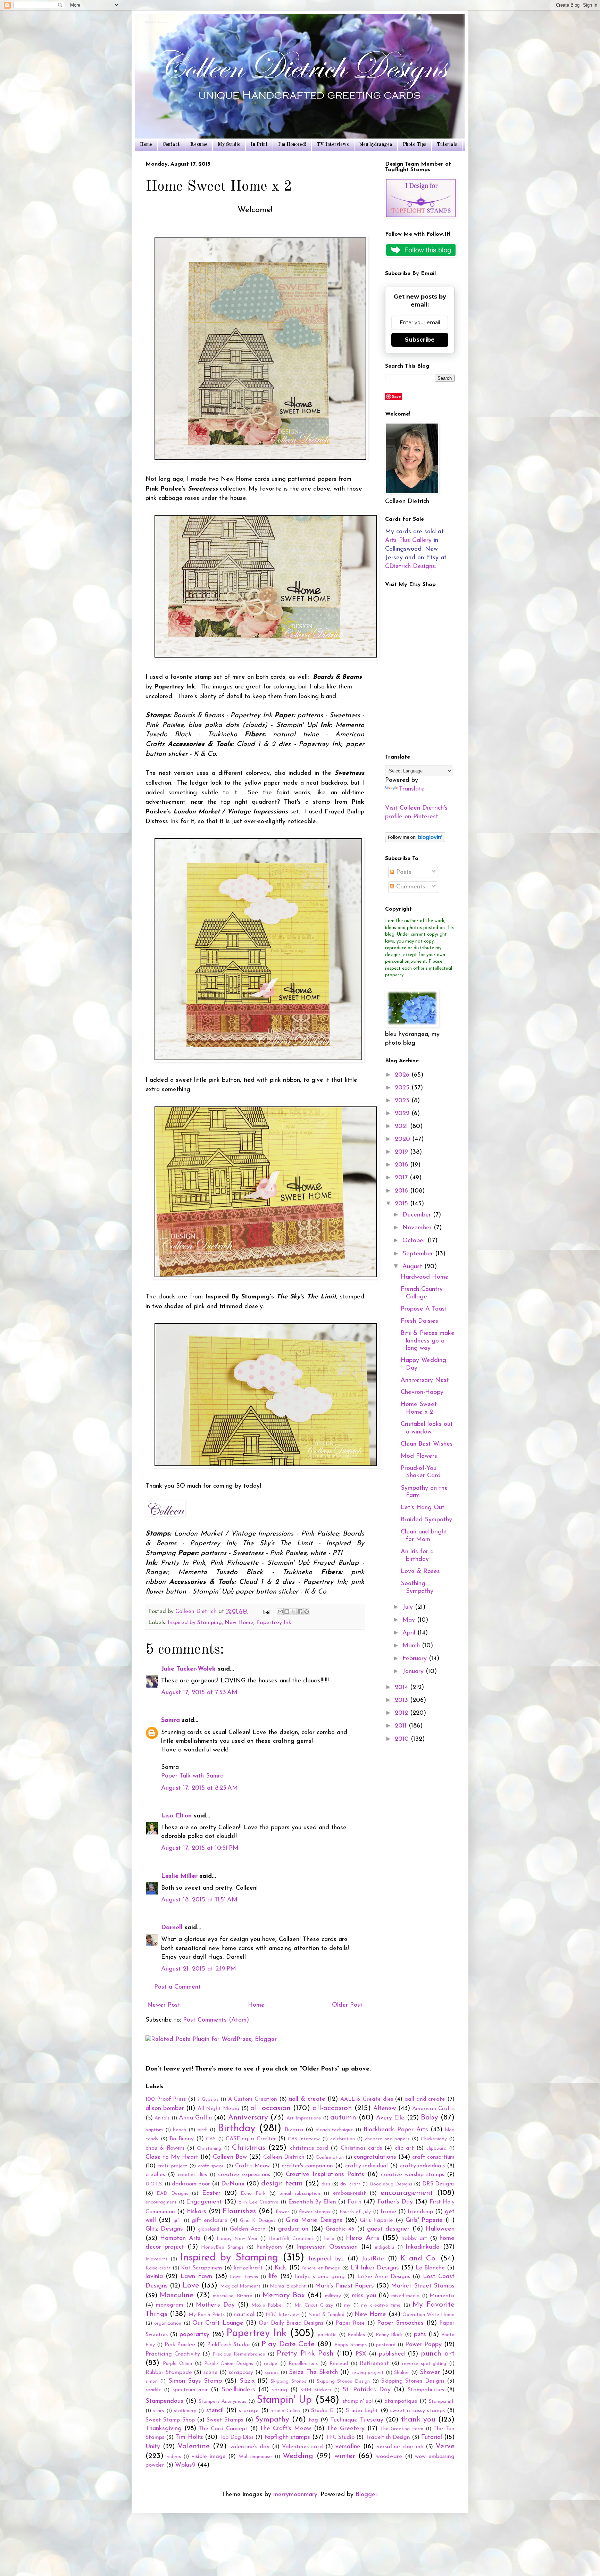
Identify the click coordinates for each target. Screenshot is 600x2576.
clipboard (436, 2148)
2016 (402, 1191)
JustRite (373, 2259)
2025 (403, 1088)
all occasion (270, 2108)
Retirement (374, 2364)
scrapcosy (241, 2373)
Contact (171, 144)
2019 (402, 1152)
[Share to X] (293, 1612)
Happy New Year (237, 2239)
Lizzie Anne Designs (384, 2277)
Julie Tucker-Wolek (188, 1669)
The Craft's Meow (285, 2429)
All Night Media (219, 2109)
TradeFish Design (388, 2437)
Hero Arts (362, 2238)
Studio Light (362, 2411)
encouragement (407, 2193)
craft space (211, 2166)
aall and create (425, 2099)
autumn (343, 2118)
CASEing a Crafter (251, 2139)
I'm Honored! (292, 144)
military (333, 2296)
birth (203, 2130)
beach (180, 2130)
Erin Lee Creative (258, 2202)
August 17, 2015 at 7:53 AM (199, 1693)
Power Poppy (424, 2345)
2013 (402, 1700)
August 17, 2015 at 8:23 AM (199, 1788)
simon (152, 2381)
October (415, 1241)
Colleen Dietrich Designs (156, 23)
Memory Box (284, 2295)
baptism (154, 2130)
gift (177, 2221)
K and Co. (419, 2259)
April (410, 1633)
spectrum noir (190, 2390)
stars (159, 2411)
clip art (404, 2148)
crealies (155, 2175)
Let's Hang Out (423, 1508)
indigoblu (385, 2247)
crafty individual (366, 2166)
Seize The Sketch (313, 2373)
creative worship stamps (412, 2175)
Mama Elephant (288, 2286)
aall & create (307, 2099)
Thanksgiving (164, 2429)
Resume (199, 144)
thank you (418, 2420)
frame (388, 2212)
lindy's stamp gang (320, 2277)
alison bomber (165, 2109)
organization (168, 2323)
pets (420, 2335)
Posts (403, 872)
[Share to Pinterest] (307, 1612)
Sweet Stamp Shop (170, 2420)
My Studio (229, 144)
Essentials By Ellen (312, 2202)
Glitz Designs (164, 2229)
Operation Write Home (428, 2315)
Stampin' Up (284, 2400)
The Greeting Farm (402, 2429)
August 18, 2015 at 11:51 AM (199, 1900)
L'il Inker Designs (375, 2268)
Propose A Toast (424, 1309)
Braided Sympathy (426, 1520)
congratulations (375, 2157)
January (414, 1672)
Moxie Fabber (268, 2305)
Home (146, 144)
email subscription (300, 2194)
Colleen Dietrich (284, 2157)
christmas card (309, 2148)
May (410, 1620)
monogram (170, 2305)
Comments (410, 887)
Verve (445, 2446)
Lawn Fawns (244, 2277)
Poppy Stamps (351, 2345)
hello (329, 2239)
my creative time (381, 2305)
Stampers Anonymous (222, 2402)
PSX (361, 2354)
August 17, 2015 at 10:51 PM (200, 1848)
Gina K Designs (257, 2221)
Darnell (172, 1928)
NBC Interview (282, 2315)
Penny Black (389, 2335)
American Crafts (433, 2109)
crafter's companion (307, 2166)
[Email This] (280, 1612)
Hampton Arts (180, 2239)
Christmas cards (361, 2148)
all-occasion (332, 2108)
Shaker (402, 2373)
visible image (209, 2457)
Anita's (162, 2118)
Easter (211, 2193)
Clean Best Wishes (427, 1444)
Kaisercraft (158, 2268)
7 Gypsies (208, 2100)
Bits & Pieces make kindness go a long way (428, 1341)
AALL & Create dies (367, 2099)
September (419, 1254)
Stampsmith (442, 2402)
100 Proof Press (166, 2099)
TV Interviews (333, 144)
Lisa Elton (176, 1816)
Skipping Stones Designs (413, 2381)
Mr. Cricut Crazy (314, 2305)
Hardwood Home (425, 1277)
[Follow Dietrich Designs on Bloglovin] (415, 841)
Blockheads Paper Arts (396, 2130)
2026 (403, 1075)
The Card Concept (223, 2429)
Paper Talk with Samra (192, 1776)
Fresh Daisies (419, 1321)
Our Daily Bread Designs (291, 2323)
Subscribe (420, 340)
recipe (271, 2364)
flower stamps (315, 2212)
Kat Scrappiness (202, 2268)
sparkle (153, 2390)
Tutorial (432, 2437)
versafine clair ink (400, 2447)
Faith (355, 2202)
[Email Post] (266, 1612)
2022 (403, 1114)
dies (326, 2184)
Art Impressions (304, 2118)
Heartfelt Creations (291, 2239)
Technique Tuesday (357, 2420)
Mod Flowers (419, 1456)
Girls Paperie (376, 2220)
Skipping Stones (288, 2381)
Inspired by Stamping (195, 1623)
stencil (215, 2411)
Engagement (204, 2202)
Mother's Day (215, 2305)
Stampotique (401, 2401)
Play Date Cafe (288, 2344)
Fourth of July (355, 2212)
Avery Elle (390, 2118)
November (418, 1228)
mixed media (405, 2296)
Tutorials (447, 144)
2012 (402, 1713)
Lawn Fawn (196, 2277)
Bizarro (294, 2130)
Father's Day (395, 2202)
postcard (386, 2345)
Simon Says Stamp (195, 2381)
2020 (403, 1139)
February (416, 1659)
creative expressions (244, 2175)
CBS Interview (304, 2139)
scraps (272, 2373)
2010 (403, 1739)
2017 (402, 1178)
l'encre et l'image (321, 2268)
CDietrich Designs (410, 567)
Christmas (249, 2148)
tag (313, 2420)
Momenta (442, 2296)
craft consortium (433, 2157)
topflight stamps (287, 2437)
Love (191, 2286)
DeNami (233, 2184)
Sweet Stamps (225, 2420)
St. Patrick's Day (366, 2390)
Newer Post (164, 2005)
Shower (430, 2373)
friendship (420, 2212)
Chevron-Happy (422, 1392)
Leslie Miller (179, 1876)
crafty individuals (422, 2166)
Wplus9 (185, 2465)
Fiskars (197, 2212)
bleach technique (335, 2130)
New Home (239, 1623)
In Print (259, 144)
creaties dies (192, 2175)
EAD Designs (172, 2194)
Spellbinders (238, 2390)
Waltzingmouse (255, 2457)
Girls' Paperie (424, 2220)
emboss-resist (349, 2193)
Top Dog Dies (236, 2437)
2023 (403, 1101)
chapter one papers (387, 2139)
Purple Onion (178, 2364)
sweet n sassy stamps (418, 2411)
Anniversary (248, 2118)
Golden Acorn (248, 2229)
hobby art (414, 2239)
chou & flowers (165, 2148)
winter (345, 2456)
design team (282, 2184)
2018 (402, 1165)
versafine (348, 2447)
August (413, 1267)
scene (211, 2373)
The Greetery (346, 2429)
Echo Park (253, 2194)
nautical (244, 2315)
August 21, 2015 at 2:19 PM (199, 1969)
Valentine (194, 2446)
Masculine (177, 2295)
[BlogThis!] (287, 1612)
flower (282, 2212)
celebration (343, 2139)
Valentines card (302, 2447)
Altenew (385, 2109)
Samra (170, 1721)
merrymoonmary (295, 2495)
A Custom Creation (253, 2099)
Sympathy (272, 2420)
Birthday (236, 2129)
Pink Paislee (180, 2345)
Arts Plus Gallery (408, 541)
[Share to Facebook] (300, 1612)
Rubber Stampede (169, 2373)
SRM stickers (316, 2390)
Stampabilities (426, 2390)
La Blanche (430, 2268)
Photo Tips (415, 144)
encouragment (161, 2202)
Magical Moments (240, 2286)
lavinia (154, 2277)
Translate (412, 789)
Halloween (440, 2229)
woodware (389, 2457)
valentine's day (250, 2447)
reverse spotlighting (424, 2364)
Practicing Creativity (173, 2354)
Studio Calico (285, 2411)
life (273, 2277)
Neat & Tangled (326, 2315)
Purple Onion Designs (229, 2364)
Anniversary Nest (425, 1380)
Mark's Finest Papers (344, 2286)
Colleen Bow (230, 2157)
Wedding (298, 2456)
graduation (293, 2229)
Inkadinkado (423, 2247)
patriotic (327, 2335)
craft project (172, 2166)
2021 (402, 1127)
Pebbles (356, 2335)
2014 (402, 1688)
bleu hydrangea (376, 144)
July (409, 1607)
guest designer (388, 2229)
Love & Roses (420, 1572)
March (412, 1646)
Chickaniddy (434, 2139)
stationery (185, 2411)
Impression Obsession (327, 2247)
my (347, 2305)
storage (249, 2411)
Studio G (322, 2411)
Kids (281, 2268)
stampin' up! (358, 2401)
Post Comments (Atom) (216, 2020)
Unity (153, 2447)
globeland (209, 2229)
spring (280, 2390)
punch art (438, 2354)
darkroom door (191, 2184)
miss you (364, 2296)
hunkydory (270, 2247)
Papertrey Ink (274, 1623)
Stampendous (164, 2401)
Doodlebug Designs (391, 2184)
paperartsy (194, 2335)
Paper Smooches (400, 2323)
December (418, 1215)
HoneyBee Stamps (222, 2247)
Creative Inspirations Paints (325, 2175)
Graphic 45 (340, 2229)
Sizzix (247, 2381)
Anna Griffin (195, 2118)
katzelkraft (248, 2268)
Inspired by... (326, 2259)
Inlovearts (156, 2259)
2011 (402, 1726)
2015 (402, 1204)
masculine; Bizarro (233, 2296)
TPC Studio (340, 2437)
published (392, 2354)
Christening (209, 2148)
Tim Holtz (189, 2437)
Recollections (303, 2364)
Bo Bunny (182, 2139)
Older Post (347, 2005)
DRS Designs (438, 2184)
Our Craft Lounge (218, 2323)
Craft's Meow (252, 2166)
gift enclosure (210, 2220)
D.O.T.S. (154, 2184)
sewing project (368, 2373)
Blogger (366, 2495)
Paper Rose (350, 2323)
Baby (430, 2118)
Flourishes (239, 2211)
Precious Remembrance (239, 2354)
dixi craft (350, 2184)
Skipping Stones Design (343, 2381)
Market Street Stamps (423, 2286)
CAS (211, 2139)
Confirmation (330, 2157)
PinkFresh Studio (228, 2345)
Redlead (339, 2364)
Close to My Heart (172, 2157)
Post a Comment (177, 1987)
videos (174, 2457)
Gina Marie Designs (314, 2220)
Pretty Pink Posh (305, 2354)
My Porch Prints (206, 2315)
